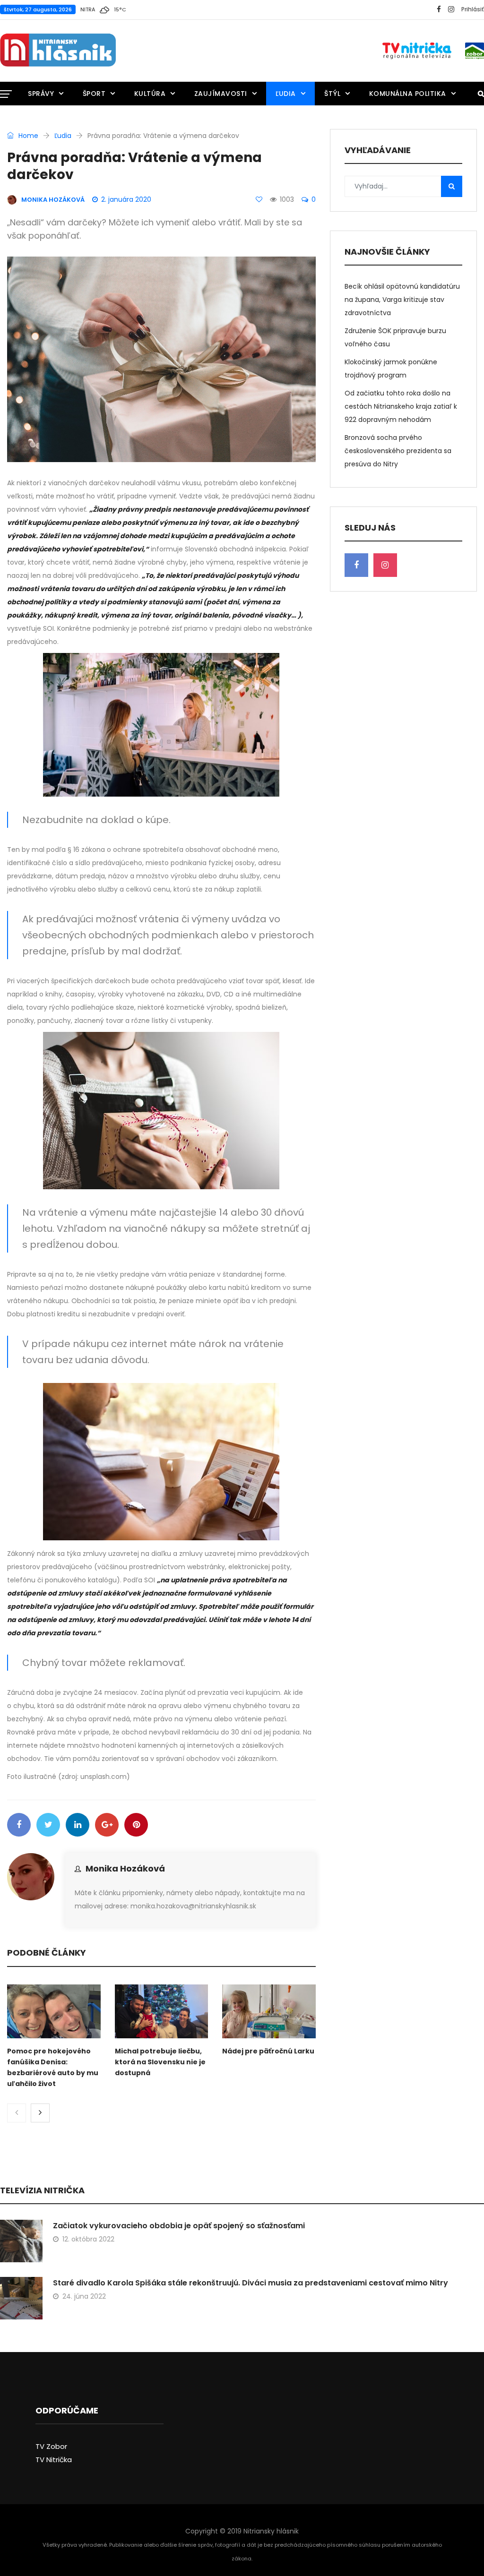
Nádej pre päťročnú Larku (268, 2051)
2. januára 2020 (126, 199)
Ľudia (286, 94)
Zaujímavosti (221, 94)
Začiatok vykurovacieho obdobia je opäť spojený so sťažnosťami (179, 2226)
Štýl (332, 94)
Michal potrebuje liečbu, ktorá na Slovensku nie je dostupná (160, 2062)
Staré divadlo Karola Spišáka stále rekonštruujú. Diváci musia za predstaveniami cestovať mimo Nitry (251, 2283)
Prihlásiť (473, 9)
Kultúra (150, 94)
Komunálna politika (408, 94)
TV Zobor (51, 2446)
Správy (41, 94)
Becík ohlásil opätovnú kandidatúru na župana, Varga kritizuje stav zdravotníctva (402, 300)
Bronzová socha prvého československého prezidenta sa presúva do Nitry (398, 451)
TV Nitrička (54, 2460)
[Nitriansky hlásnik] (58, 51)
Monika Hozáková (125, 1868)
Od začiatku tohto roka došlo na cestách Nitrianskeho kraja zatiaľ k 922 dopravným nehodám (401, 406)
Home (27, 136)
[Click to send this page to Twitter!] (48, 1825)
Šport (94, 94)
